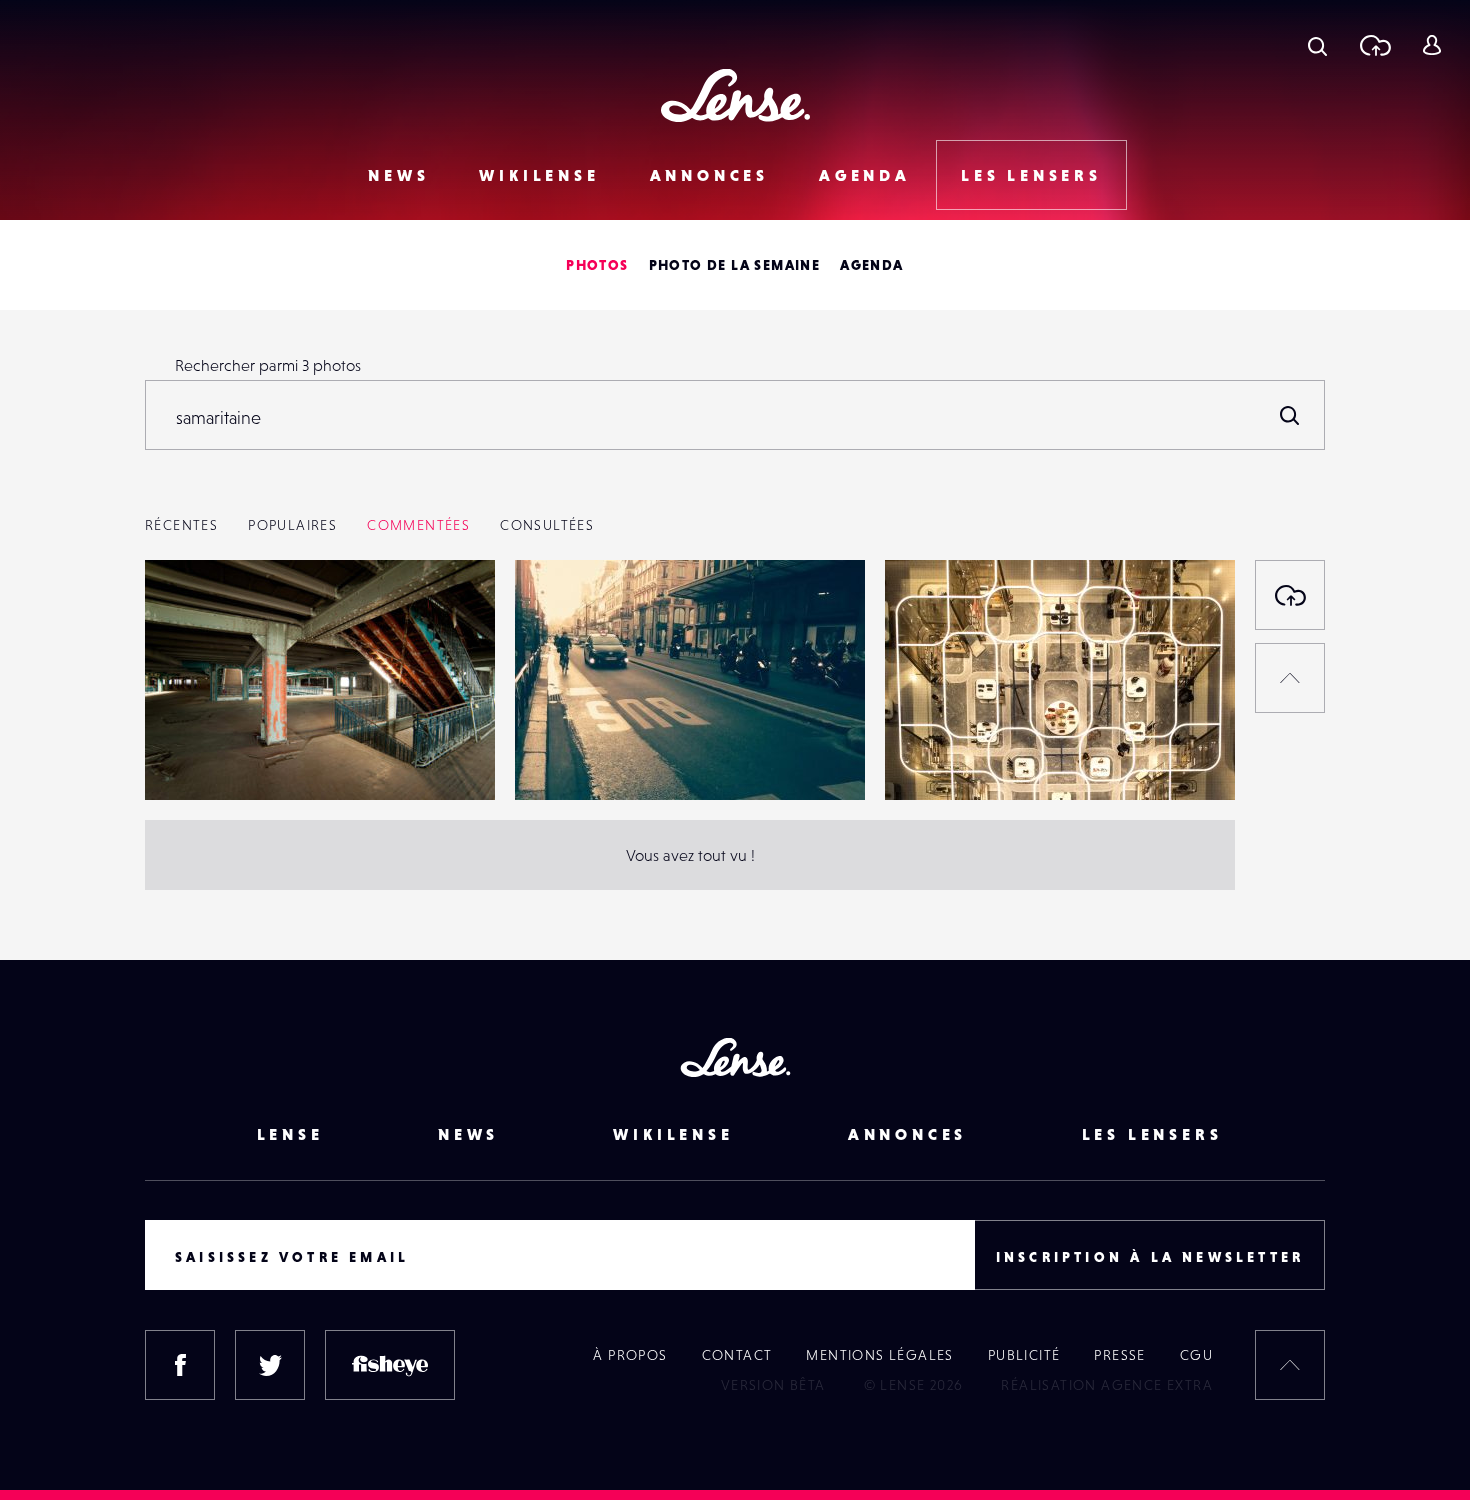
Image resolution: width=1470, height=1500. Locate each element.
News (398, 175)
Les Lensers (1031, 175)
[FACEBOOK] (180, 1365)
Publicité (1024, 1355)
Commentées (418, 525)
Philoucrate (944, 759)
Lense (290, 1134)
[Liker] (450, 615)
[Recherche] (1317, 45)
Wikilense (539, 175)
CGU (1196, 1355)
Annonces (709, 175)
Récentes (181, 525)
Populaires (292, 525)
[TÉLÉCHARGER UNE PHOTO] (1290, 595)
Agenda (865, 175)
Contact (737, 1355)
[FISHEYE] (390, 1365)
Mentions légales (879, 1355)
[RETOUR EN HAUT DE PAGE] (1290, 678)
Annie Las (568, 759)
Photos (597, 265)
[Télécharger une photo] (1374, 45)
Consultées (547, 525)
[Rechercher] (1290, 415)
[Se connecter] (1431, 45)
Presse (1119, 1355)
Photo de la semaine (735, 265)
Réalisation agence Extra (1107, 1385)
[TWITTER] (270, 1365)
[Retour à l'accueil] (735, 95)
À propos (630, 1355)
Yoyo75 (189, 759)
